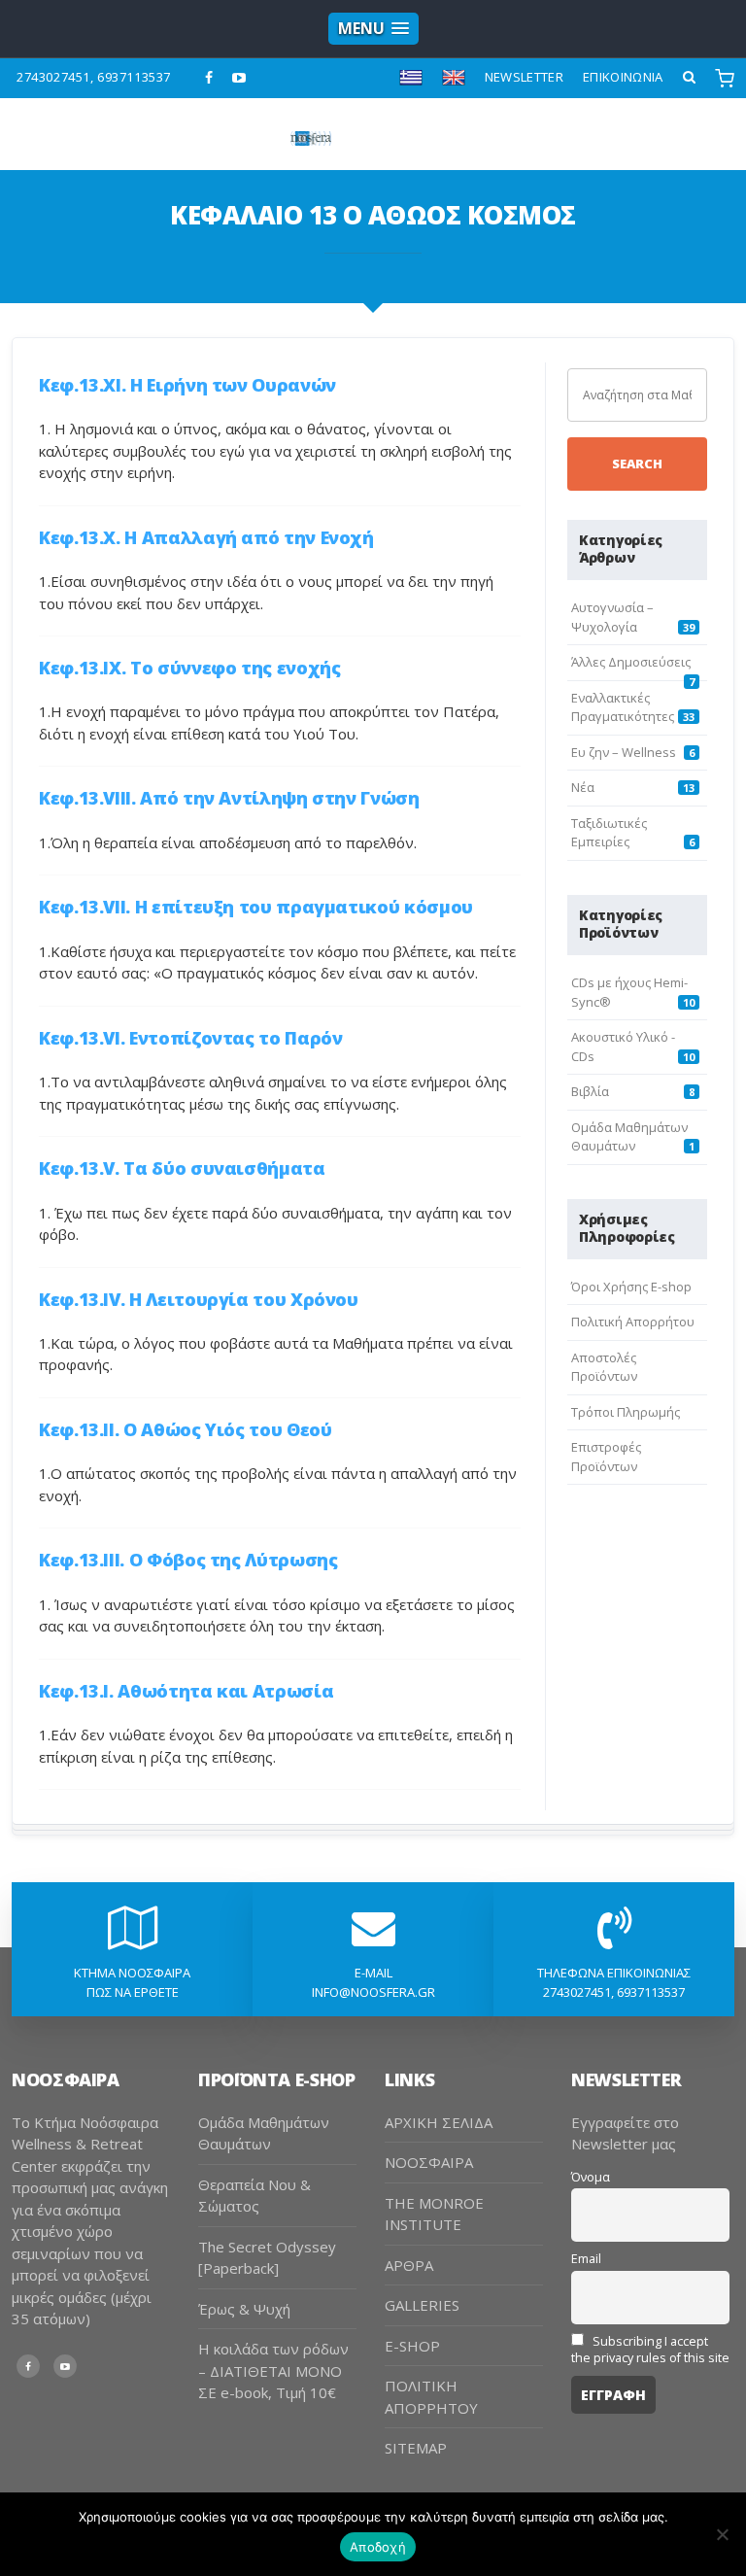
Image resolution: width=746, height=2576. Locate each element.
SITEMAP (416, 2448)
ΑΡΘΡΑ (409, 2265)
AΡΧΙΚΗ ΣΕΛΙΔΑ (439, 2122)
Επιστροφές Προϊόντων (606, 1457)
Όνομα (591, 2177)
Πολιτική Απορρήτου (633, 1322)
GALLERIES (422, 2305)
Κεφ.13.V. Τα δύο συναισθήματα (182, 1168)
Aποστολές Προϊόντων (604, 1367)
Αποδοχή (378, 2547)
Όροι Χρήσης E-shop (631, 1287)
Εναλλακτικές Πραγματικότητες (623, 707)
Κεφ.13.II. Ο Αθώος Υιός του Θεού (185, 1429)
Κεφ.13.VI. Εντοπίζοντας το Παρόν (190, 1038)
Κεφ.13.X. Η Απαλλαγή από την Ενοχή (206, 537)
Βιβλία (590, 1091)
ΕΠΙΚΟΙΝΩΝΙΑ (623, 77)
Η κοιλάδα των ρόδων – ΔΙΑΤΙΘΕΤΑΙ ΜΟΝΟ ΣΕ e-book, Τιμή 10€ (273, 2370)
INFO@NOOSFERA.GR (373, 1992)
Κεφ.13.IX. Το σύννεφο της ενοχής (189, 668)
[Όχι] (722, 2534)
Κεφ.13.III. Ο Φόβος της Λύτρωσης (188, 1560)
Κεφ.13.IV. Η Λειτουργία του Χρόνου (199, 1299)
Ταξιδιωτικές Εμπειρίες (609, 833)
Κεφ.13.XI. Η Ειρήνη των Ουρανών (187, 385)
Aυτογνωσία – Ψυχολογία (612, 617)
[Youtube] (239, 78)
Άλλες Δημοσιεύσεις (631, 662)
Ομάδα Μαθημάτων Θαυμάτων (629, 1137)
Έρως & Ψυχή (244, 2309)
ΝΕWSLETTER (524, 77)
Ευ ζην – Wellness (624, 752)
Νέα (583, 787)
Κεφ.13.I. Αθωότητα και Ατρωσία (186, 1691)
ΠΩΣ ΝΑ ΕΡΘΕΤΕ (133, 1992)
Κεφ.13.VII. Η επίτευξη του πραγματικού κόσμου (256, 907)
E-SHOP (412, 2346)
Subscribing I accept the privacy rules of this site (650, 2350)
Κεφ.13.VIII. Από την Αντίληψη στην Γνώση (229, 798)
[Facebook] (209, 78)
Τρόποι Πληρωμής (626, 1412)
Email (586, 2259)
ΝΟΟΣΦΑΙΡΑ (429, 2162)
